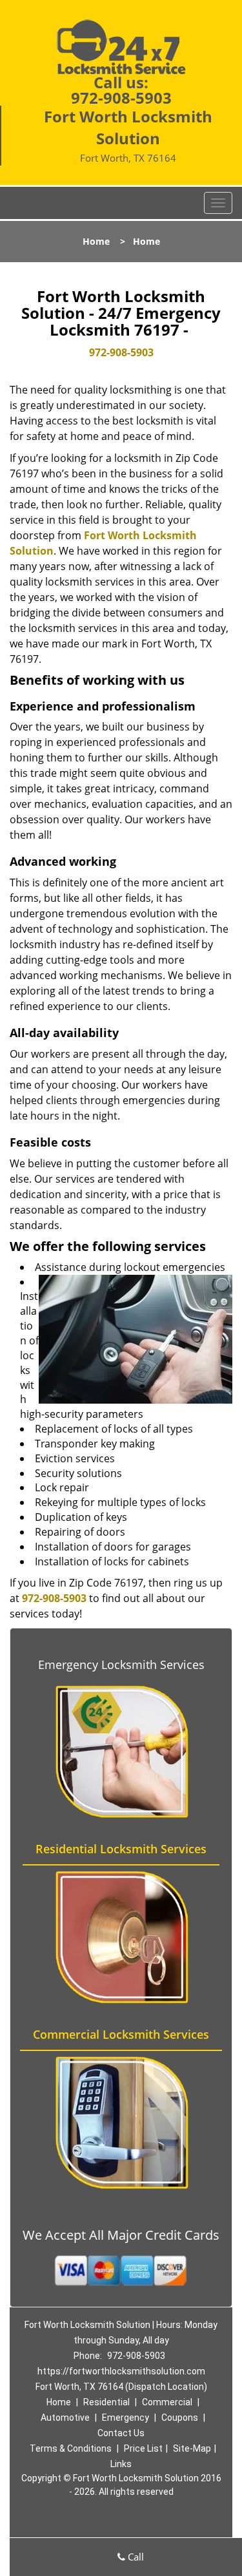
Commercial (167, 2402)
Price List (143, 2448)
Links (121, 2464)
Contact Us (121, 2433)
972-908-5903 (121, 98)
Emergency (126, 2418)
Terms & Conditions (71, 2448)
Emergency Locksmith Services (121, 1665)
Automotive (65, 2418)
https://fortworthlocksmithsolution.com (121, 2371)
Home (96, 241)
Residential (106, 2402)
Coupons (180, 2418)
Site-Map (192, 2448)
